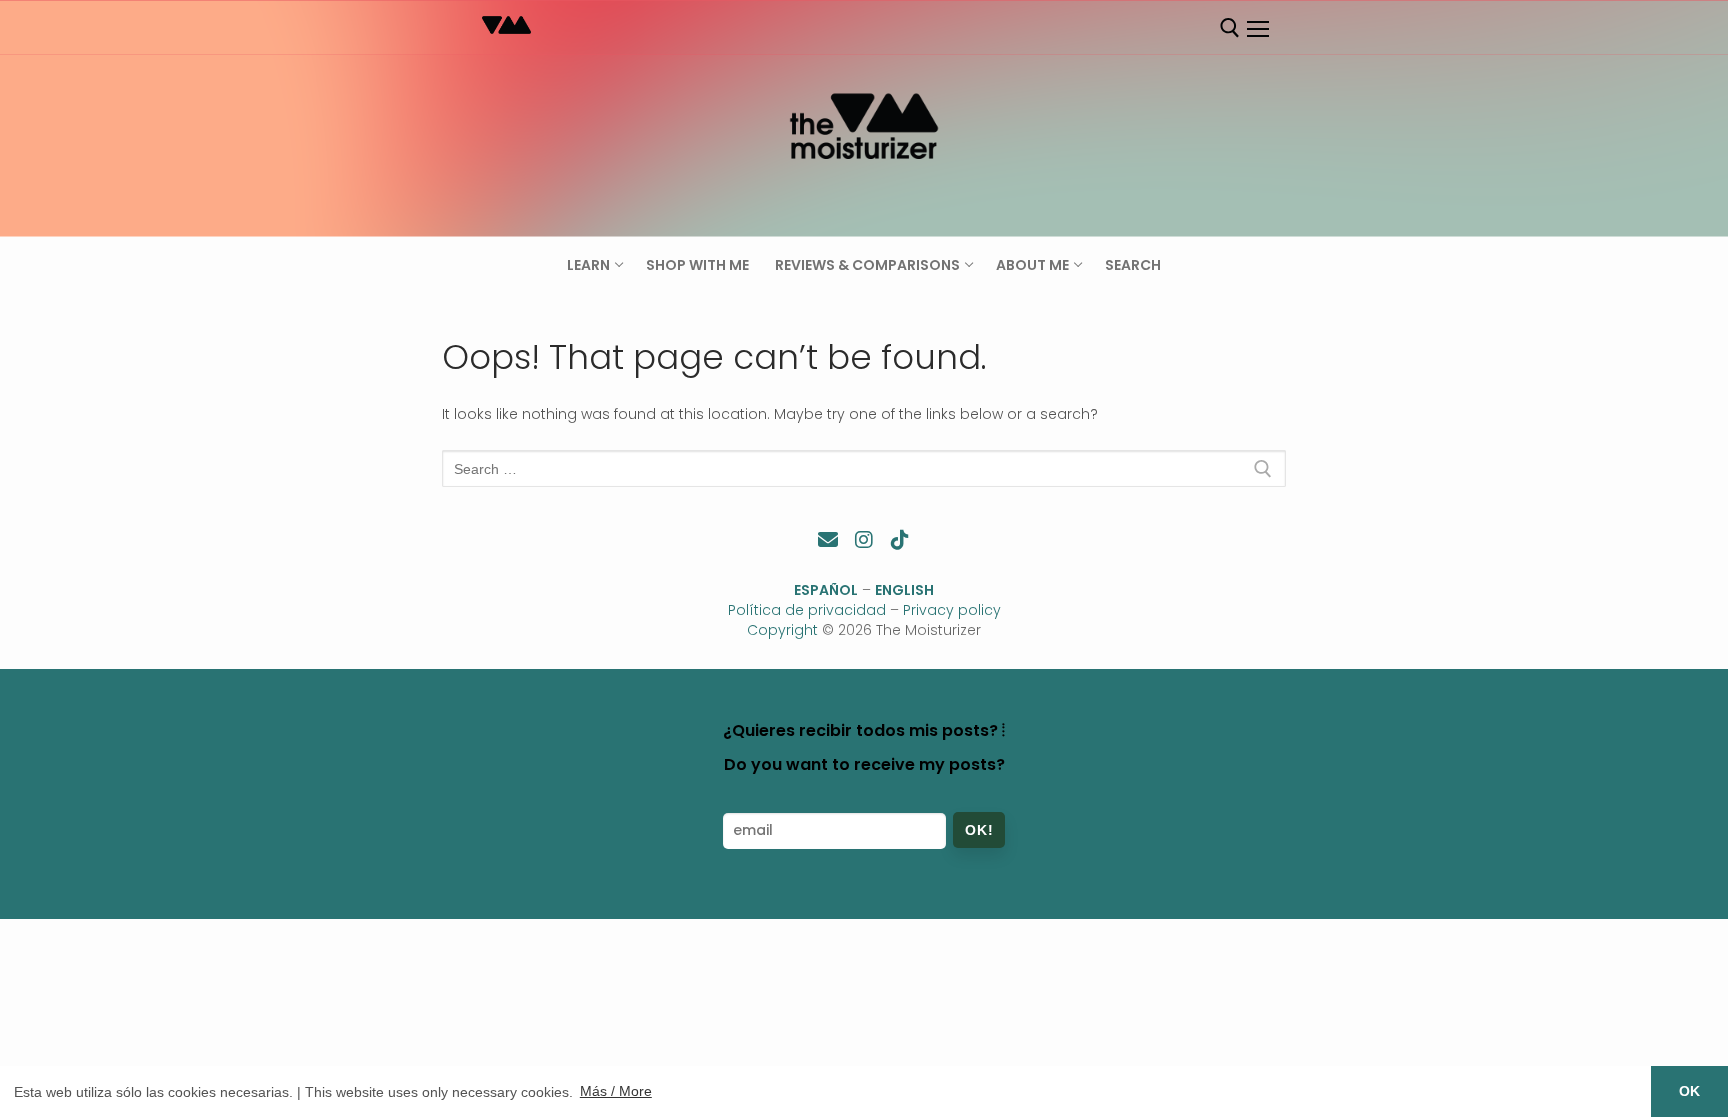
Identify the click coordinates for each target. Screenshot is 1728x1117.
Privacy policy (952, 610)
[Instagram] (864, 540)
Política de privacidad (807, 610)
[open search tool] (1230, 28)
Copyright (782, 630)
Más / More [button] (616, 1091)
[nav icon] (1257, 29)
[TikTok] (900, 540)
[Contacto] (828, 540)
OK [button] (1689, 1091)
